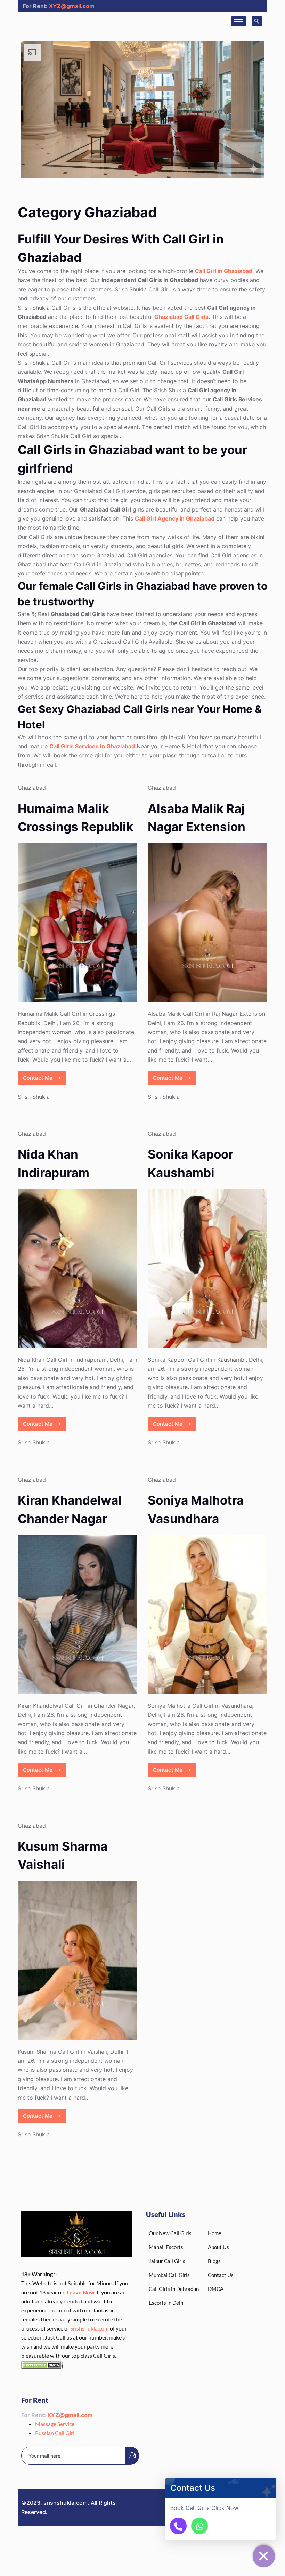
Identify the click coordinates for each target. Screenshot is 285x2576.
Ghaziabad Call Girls (181, 317)
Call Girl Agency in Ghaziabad (175, 518)
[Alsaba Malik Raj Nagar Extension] (207, 923)
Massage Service (55, 2424)
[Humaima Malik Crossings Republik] (78, 923)
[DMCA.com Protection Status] (42, 2364)
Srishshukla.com (89, 2328)
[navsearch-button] (257, 21)
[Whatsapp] (199, 2526)
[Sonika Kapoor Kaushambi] (207, 1268)
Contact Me (45, 1076)
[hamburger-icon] (239, 21)
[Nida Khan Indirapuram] (78, 1268)
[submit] (132, 2456)
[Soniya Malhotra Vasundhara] (207, 1614)
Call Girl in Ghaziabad (224, 271)
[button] (269, 2488)
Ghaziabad (32, 788)
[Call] (178, 2526)
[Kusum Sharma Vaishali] (78, 1960)
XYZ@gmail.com (72, 6)
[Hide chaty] (264, 2556)
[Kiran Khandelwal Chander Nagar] (78, 1614)
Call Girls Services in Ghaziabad (92, 746)
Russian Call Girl (55, 2433)
